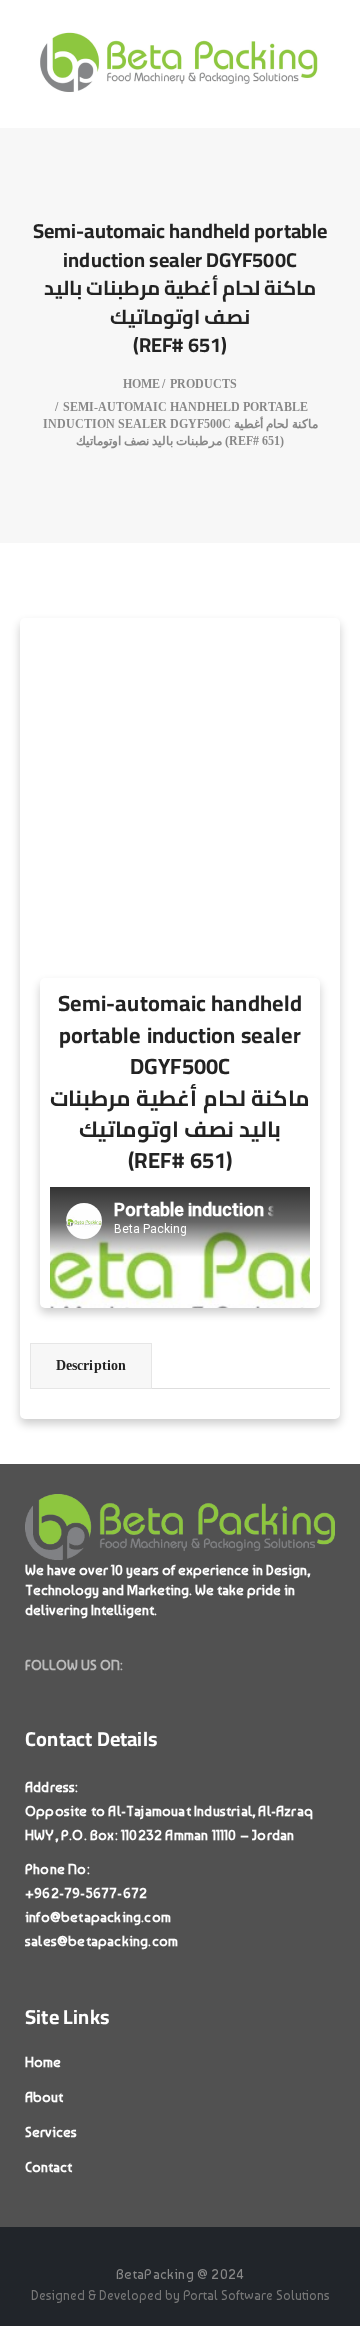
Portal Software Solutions (256, 2295)
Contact (48, 2167)
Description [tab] (91, 1365)
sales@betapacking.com (101, 1941)
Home (43, 2062)
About (44, 2097)
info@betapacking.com (98, 1917)
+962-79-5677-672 (86, 1893)
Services (51, 2132)
